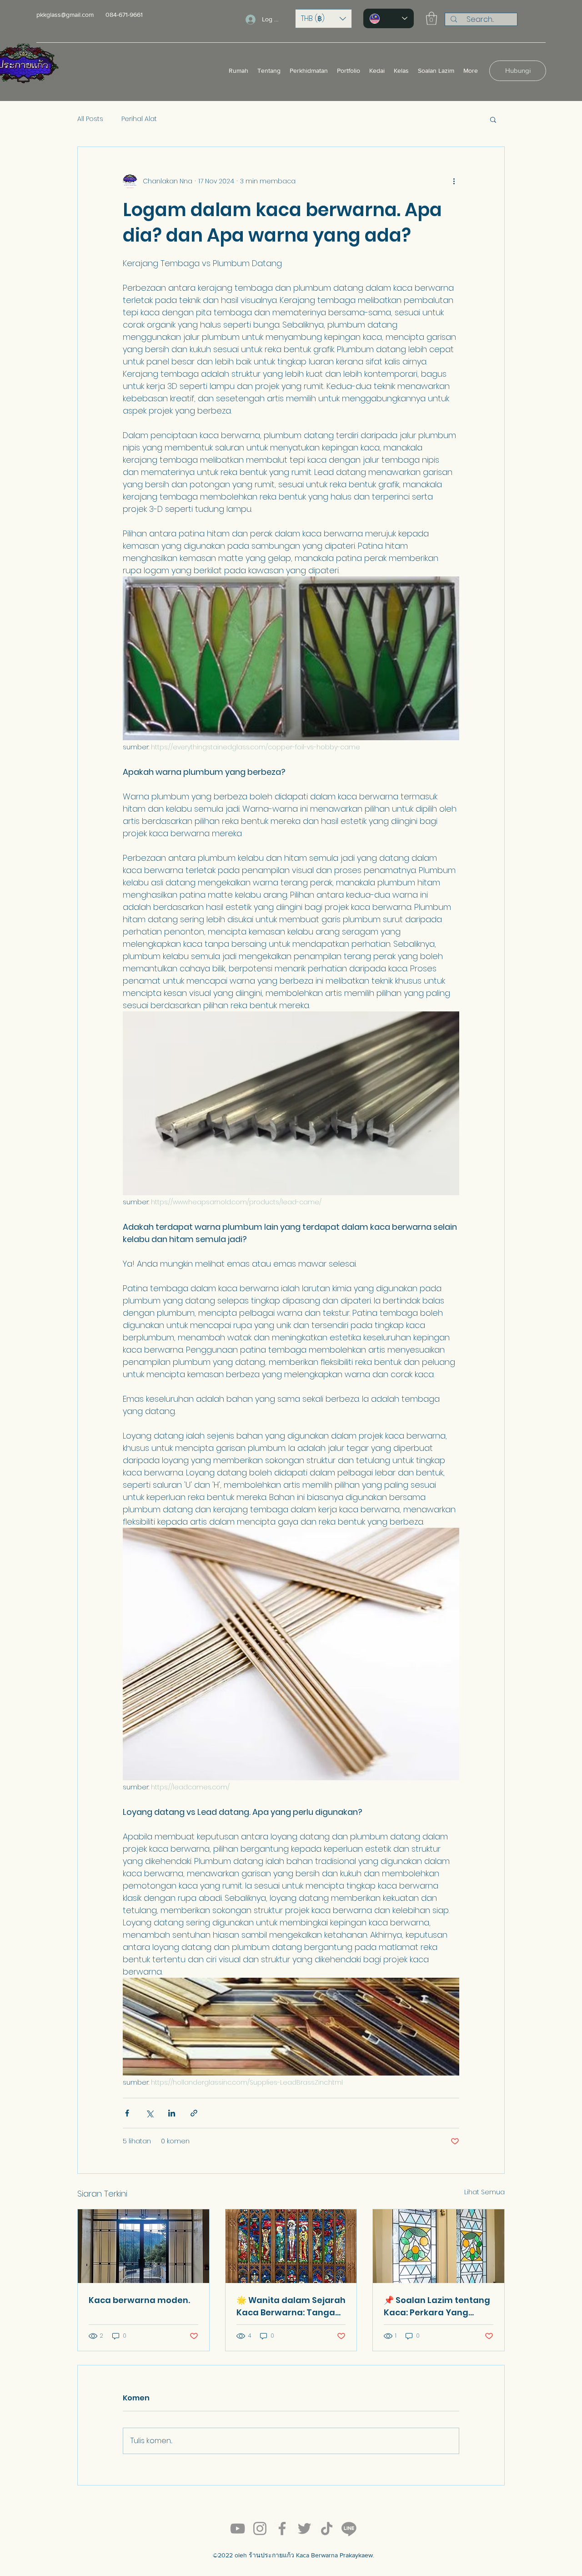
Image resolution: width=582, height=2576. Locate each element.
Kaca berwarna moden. (139, 2300)
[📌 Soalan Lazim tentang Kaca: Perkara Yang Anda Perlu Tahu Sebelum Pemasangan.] (439, 2246)
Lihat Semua (484, 2192)
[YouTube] (238, 2528)
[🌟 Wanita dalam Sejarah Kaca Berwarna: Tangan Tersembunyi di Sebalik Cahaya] (291, 2246)
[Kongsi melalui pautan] (194, 2113)
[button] (324, 19)
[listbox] (324, 19)
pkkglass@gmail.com (65, 15)
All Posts (90, 119)
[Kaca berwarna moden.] (143, 2246)
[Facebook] (282, 2528)
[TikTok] (327, 2528)
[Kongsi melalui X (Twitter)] (149, 2113)
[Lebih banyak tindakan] (454, 182)
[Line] (349, 2528)
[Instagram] (260, 2528)
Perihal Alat (139, 119)
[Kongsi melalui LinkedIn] (172, 2113)
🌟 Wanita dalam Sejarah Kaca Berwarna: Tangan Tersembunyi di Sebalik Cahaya (291, 2306)
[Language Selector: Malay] (389, 18)
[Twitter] (304, 2528)
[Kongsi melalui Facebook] (127, 2113)
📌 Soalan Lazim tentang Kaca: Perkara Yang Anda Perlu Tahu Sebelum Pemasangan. (437, 2306)
